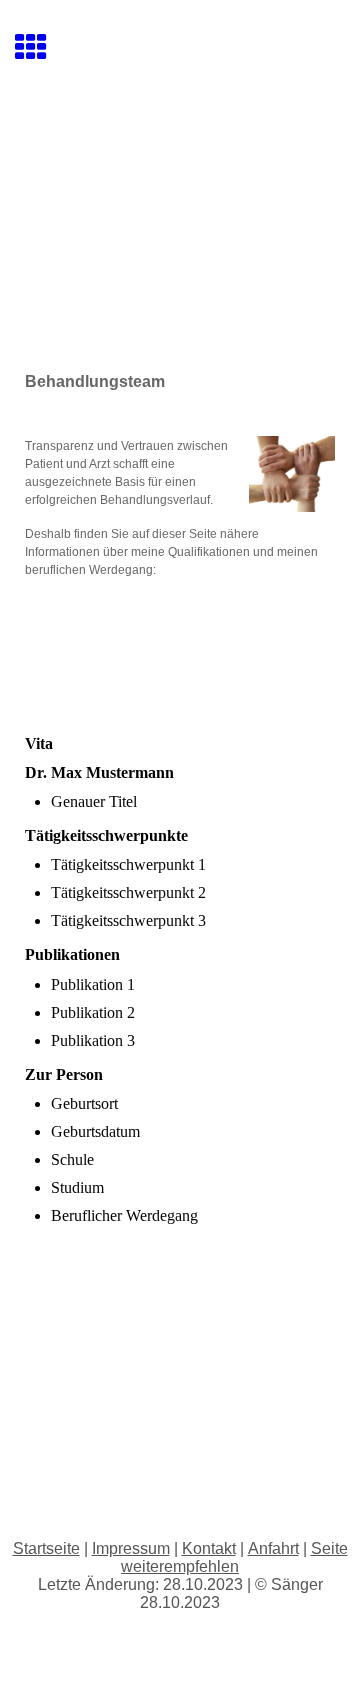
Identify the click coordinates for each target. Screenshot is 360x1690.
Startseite (46, 1548)
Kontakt (209, 1548)
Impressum (131, 1548)
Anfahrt (273, 1548)
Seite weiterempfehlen (234, 1557)
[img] (180, 186)
